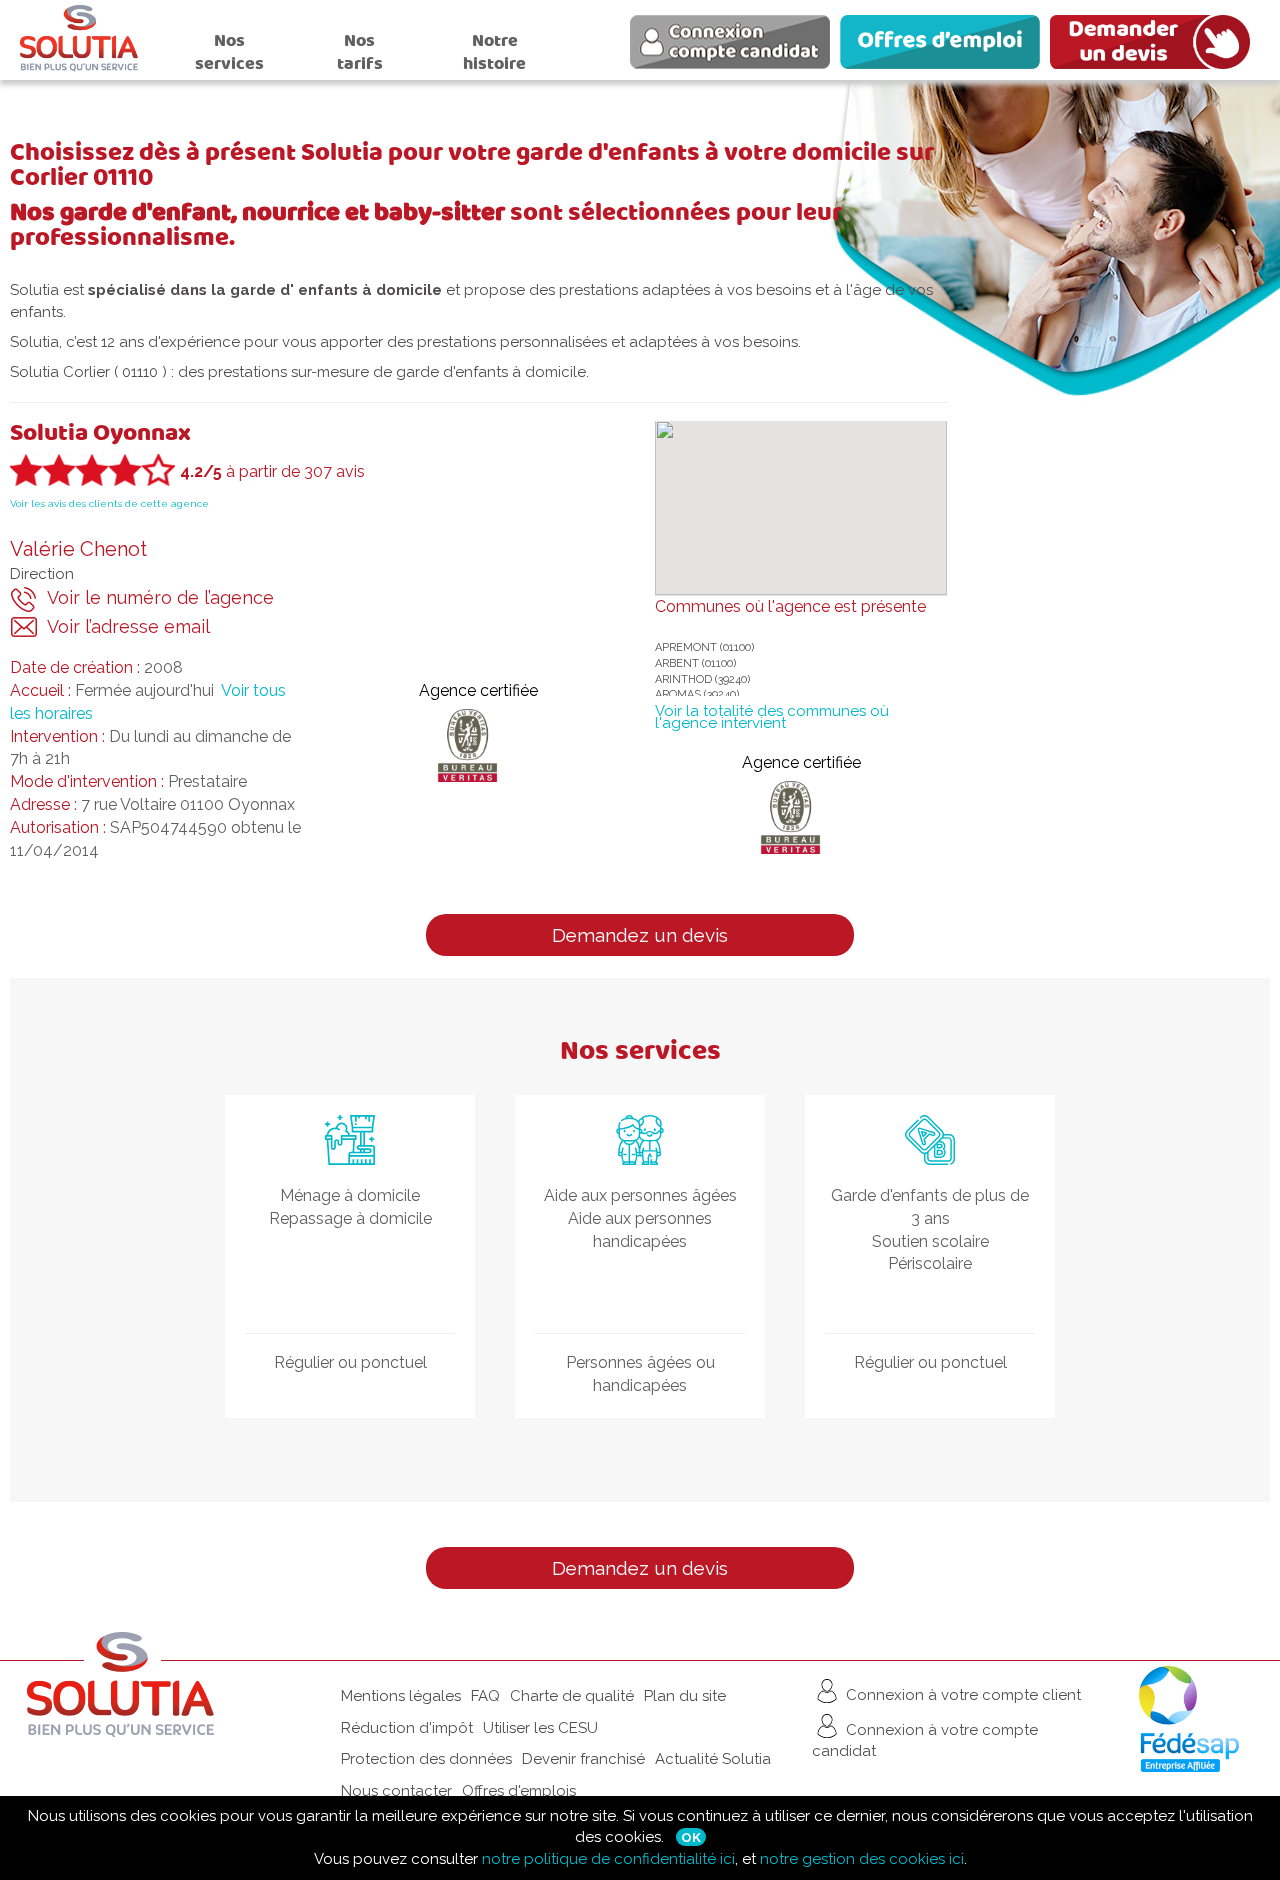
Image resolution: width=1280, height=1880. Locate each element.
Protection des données (426, 1759)
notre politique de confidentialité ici (608, 1859)
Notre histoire (494, 52)
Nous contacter (396, 1791)
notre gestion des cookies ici (862, 1859)
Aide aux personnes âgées (640, 1195)
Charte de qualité (572, 1696)
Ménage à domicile (350, 1195)
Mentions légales (401, 1696)
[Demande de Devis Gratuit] (1155, 45)
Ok (691, 1837)
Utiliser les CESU (540, 1728)
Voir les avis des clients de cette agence (109, 503)
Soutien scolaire (930, 1241)
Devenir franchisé (583, 1759)
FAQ (485, 1696)
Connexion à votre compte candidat (925, 1740)
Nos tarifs (360, 52)
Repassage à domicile (350, 1218)
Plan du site (685, 1696)
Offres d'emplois (519, 1791)
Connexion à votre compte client (961, 1695)
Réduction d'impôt (407, 1728)
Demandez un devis (640, 935)
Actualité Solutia (713, 1759)
